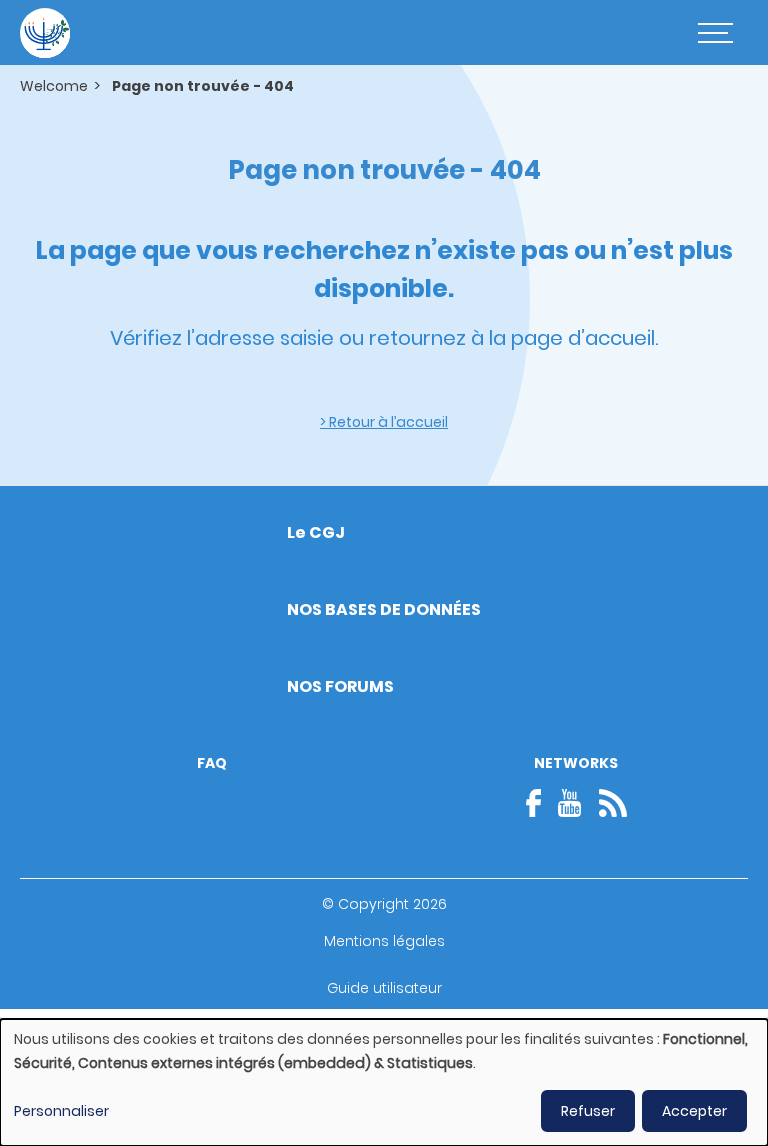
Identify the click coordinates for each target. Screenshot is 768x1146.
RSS (613, 803)
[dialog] (384, 1082)
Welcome (54, 86)
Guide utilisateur (384, 988)
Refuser (588, 1111)
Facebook (540, 803)
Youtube (570, 803)
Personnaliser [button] (61, 1111)
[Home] (45, 33)
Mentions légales (384, 941)
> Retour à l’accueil (384, 422)
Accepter (694, 1111)
